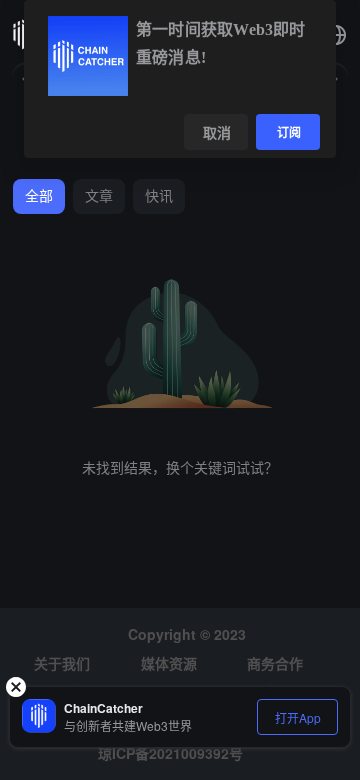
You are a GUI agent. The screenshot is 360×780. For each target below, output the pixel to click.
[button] (336, 35)
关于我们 (62, 663)
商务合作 (275, 663)
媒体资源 (169, 663)
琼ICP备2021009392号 (170, 753)
